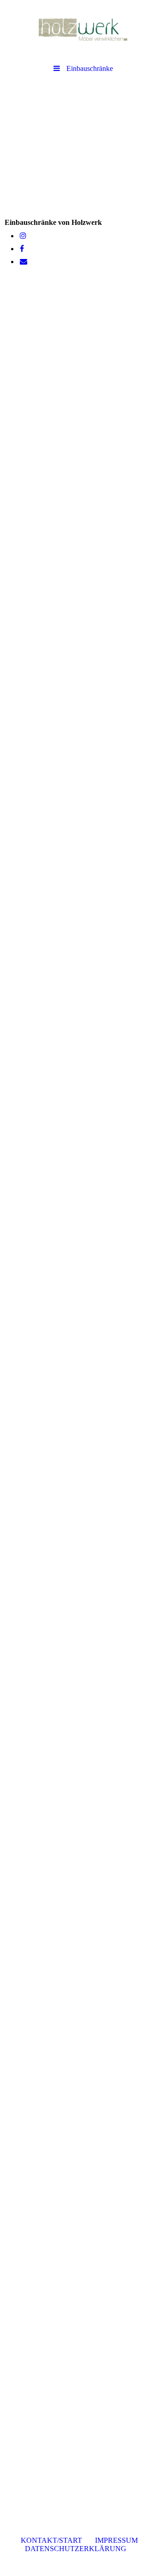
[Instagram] (22, 236)
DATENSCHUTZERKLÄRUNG (78, 2549)
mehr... (15, 2460)
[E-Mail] (23, 262)
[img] (83, 30)
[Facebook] (21, 249)
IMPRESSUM (116, 2540)
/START (54, 2540)
